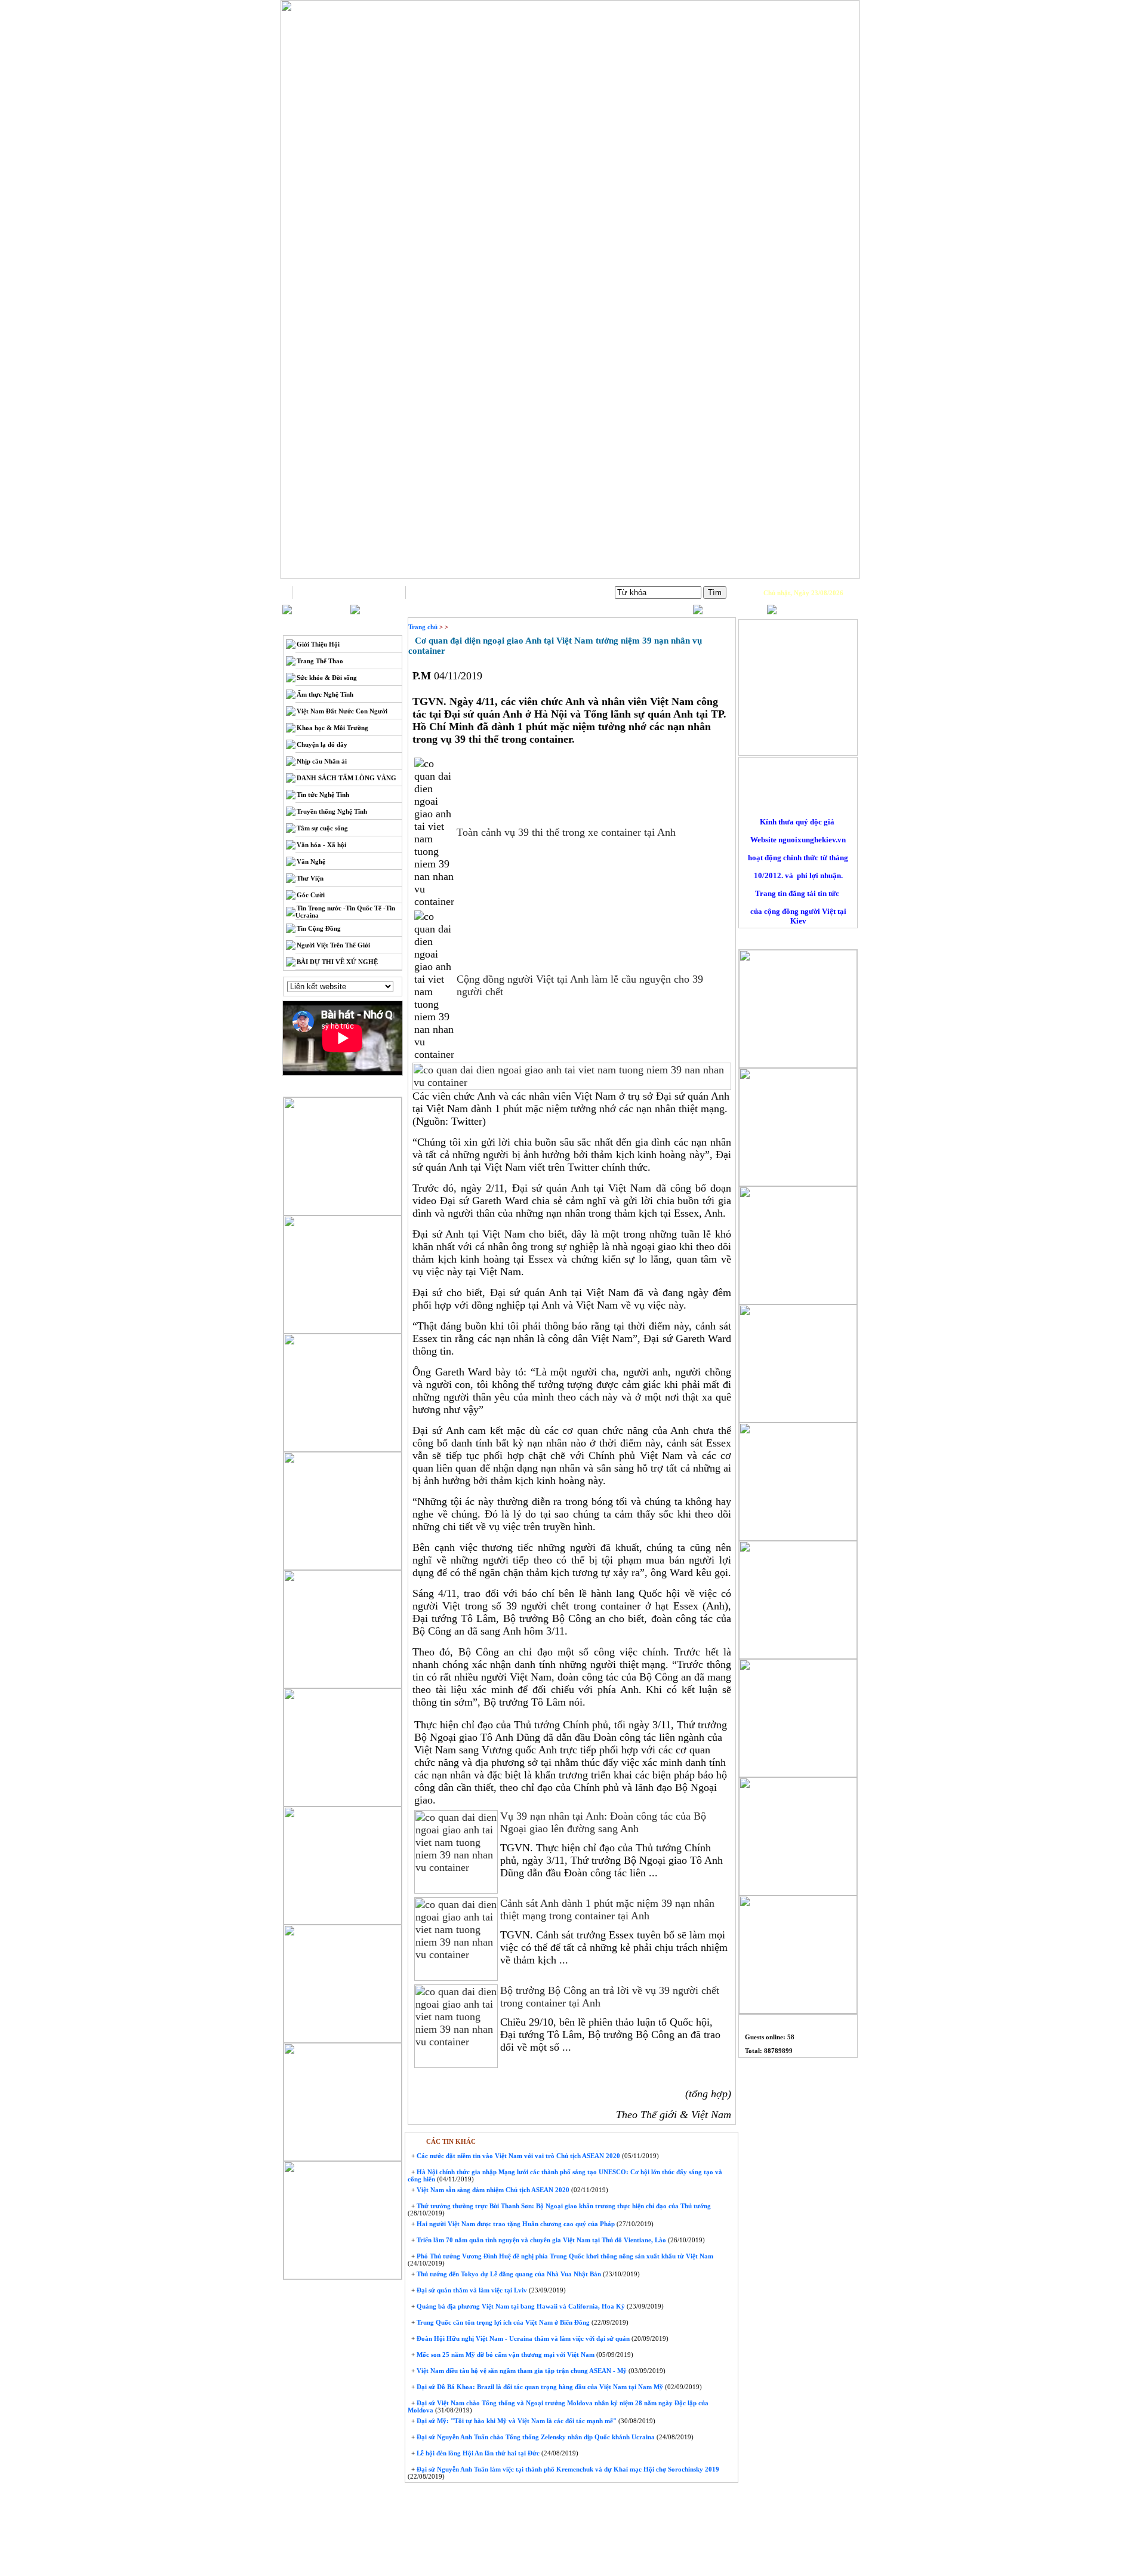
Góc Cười (311, 895)
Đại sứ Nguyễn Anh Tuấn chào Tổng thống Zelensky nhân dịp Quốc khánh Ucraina (535, 2437)
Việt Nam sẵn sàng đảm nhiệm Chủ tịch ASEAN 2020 (492, 2190)
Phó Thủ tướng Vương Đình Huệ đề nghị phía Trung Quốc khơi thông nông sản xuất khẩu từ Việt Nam (564, 2256)
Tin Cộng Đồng (319, 928)
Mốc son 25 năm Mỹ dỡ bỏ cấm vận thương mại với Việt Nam (505, 2355)
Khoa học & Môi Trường (332, 728)
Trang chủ (349, 592)
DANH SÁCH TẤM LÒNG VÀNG (346, 778)
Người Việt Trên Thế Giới (333, 945)
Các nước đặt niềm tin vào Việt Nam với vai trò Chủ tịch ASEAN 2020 (517, 2156)
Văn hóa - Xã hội (321, 845)
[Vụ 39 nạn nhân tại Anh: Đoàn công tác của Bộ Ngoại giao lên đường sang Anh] (456, 1891)
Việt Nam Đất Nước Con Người (342, 711)
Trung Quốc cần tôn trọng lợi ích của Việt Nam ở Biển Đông (502, 2322)
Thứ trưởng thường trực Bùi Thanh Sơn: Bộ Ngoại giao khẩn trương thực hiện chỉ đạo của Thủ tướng (563, 2206)
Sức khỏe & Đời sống (327, 678)
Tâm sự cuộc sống (322, 828)
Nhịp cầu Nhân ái (322, 761)
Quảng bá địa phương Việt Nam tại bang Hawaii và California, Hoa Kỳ (520, 2306)
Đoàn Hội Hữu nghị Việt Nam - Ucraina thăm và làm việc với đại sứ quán (522, 2338)
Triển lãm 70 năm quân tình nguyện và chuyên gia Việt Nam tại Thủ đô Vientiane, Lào (540, 2240)
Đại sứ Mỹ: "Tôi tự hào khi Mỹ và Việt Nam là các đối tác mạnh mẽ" (516, 2421)
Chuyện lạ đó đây (322, 744)
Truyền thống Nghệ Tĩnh (332, 811)
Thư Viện (310, 878)
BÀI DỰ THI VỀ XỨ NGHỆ (337, 962)
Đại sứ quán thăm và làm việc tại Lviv (471, 2290)
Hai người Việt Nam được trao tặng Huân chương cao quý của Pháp (515, 2224)
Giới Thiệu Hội (318, 644)
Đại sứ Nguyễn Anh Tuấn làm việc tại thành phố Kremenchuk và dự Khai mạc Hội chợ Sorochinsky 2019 (567, 2469)
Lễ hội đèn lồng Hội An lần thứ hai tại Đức (477, 2453)
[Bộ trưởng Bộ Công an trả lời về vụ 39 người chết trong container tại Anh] (456, 2066)
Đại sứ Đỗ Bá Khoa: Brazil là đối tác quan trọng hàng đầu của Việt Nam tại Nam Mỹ (539, 2387)
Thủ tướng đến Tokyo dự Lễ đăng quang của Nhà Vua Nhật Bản (508, 2274)
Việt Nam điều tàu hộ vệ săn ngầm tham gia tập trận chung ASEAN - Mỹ (521, 2371)
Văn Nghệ (311, 861)
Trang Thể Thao (320, 661)
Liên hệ (463, 592)
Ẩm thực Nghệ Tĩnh (325, 694)
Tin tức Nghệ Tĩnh (323, 795)
